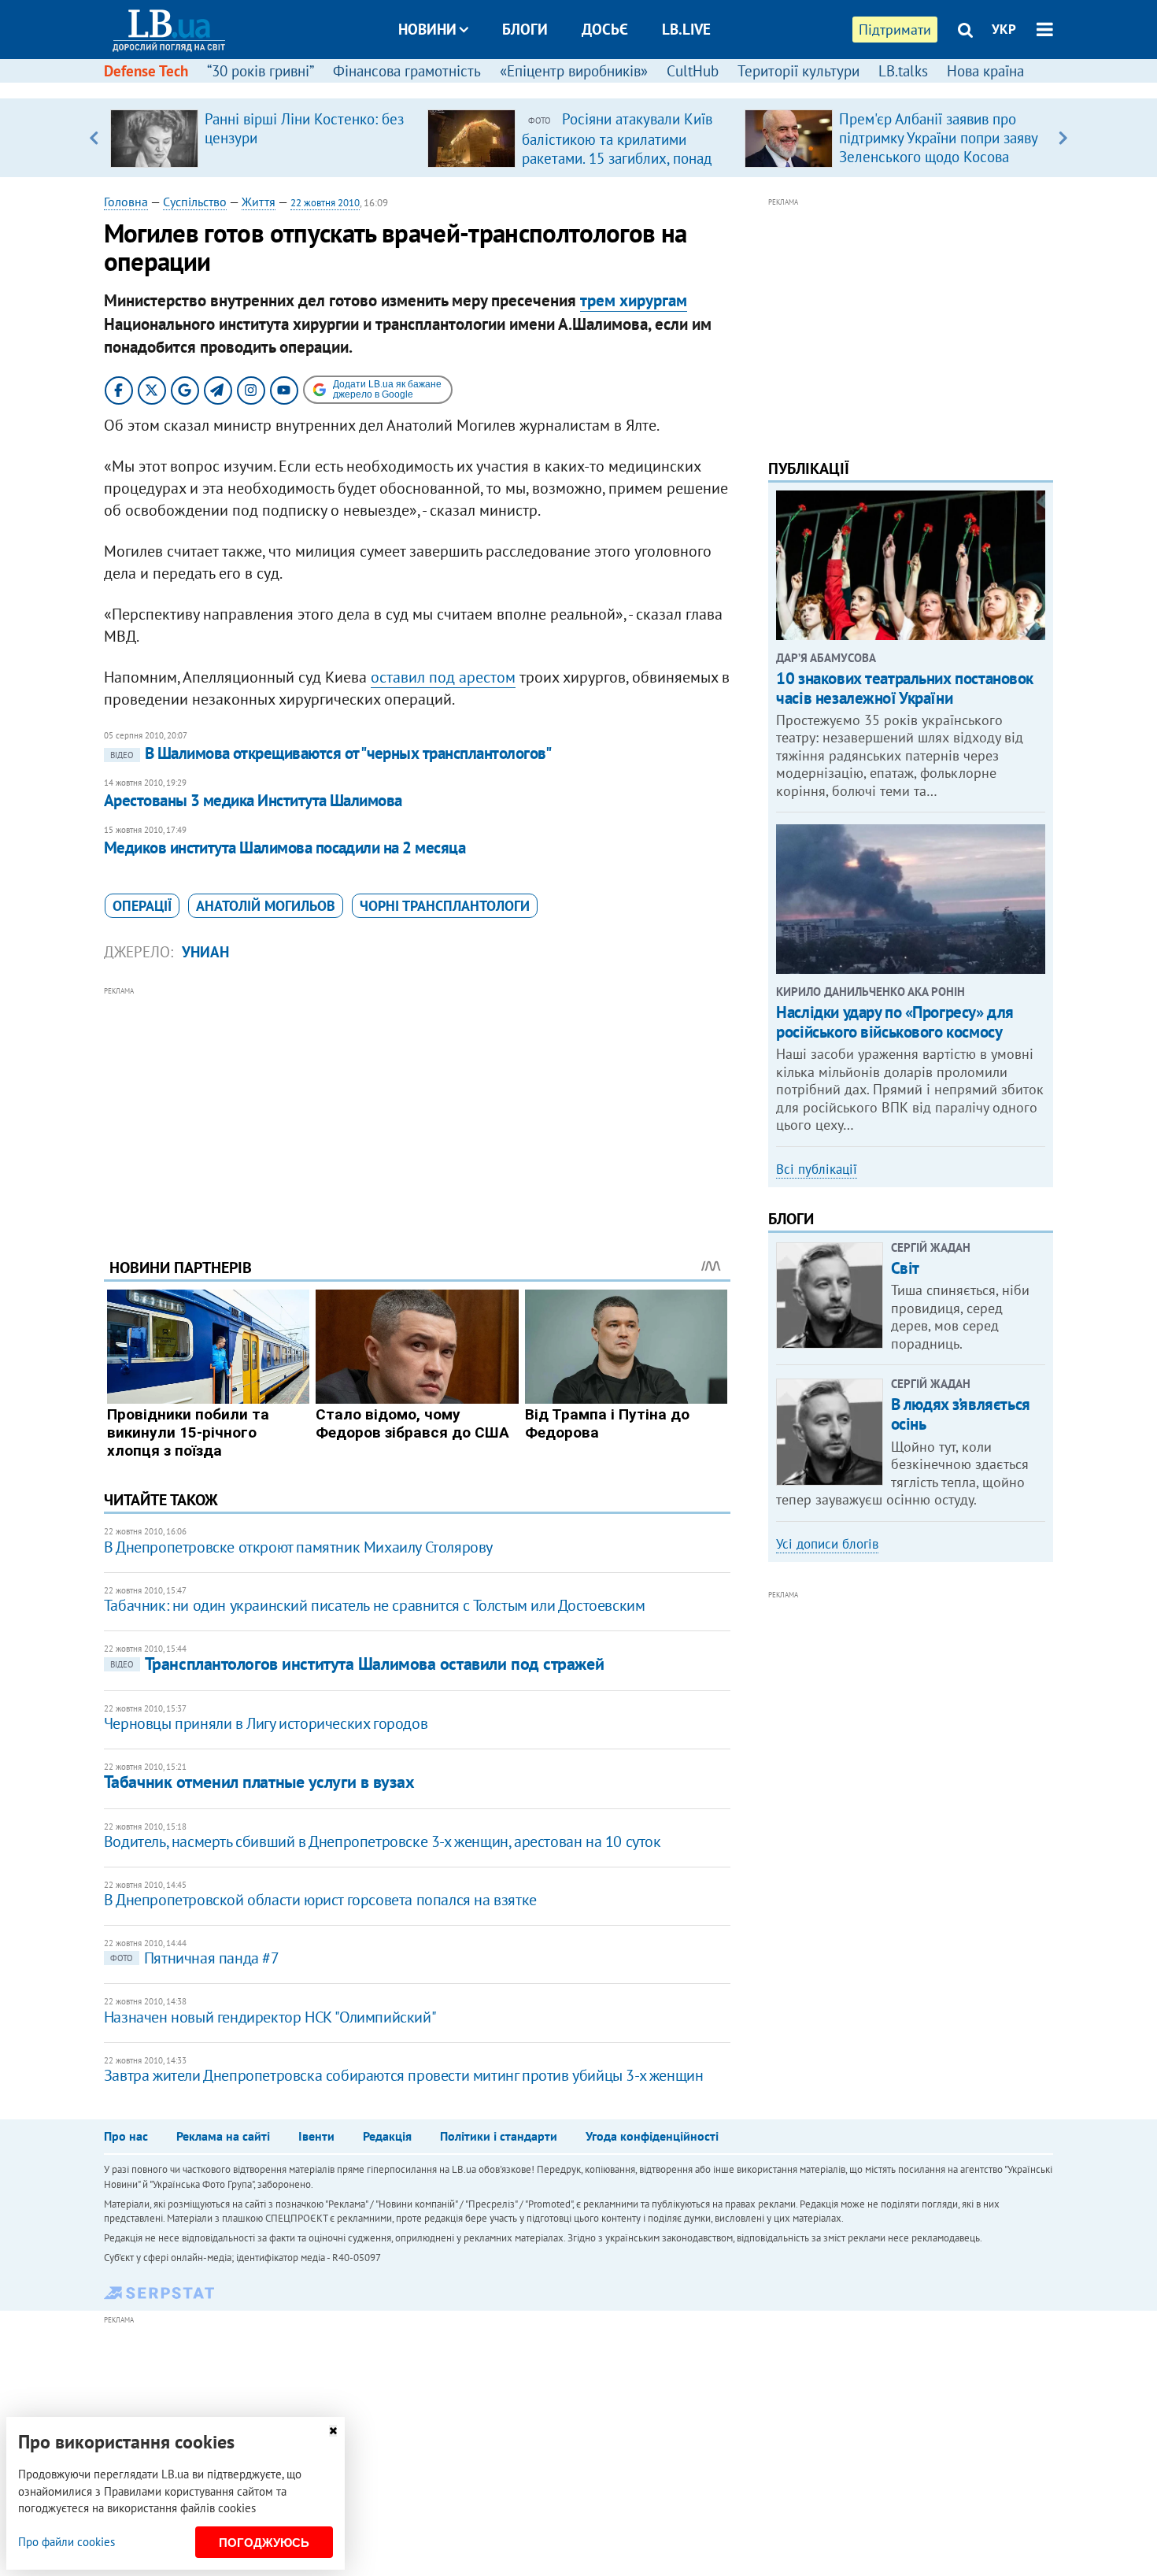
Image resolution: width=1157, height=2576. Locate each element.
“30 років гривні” (261, 71)
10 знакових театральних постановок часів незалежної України (905, 688)
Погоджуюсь (264, 2543)
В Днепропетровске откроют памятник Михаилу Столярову (298, 1547)
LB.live (686, 29)
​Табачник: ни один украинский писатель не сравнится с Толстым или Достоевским (375, 1605)
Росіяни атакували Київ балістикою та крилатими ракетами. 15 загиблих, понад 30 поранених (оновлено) (617, 148)
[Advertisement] (417, 1110)
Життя (259, 202)
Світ (905, 1268)
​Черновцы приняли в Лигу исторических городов (266, 1723)
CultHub (693, 71)
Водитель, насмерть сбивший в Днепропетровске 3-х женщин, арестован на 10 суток (383, 1841)
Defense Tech (146, 71)
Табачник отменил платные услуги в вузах (259, 1782)
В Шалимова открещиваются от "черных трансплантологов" (331, 753)
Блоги (525, 29)
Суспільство (195, 202)
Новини (427, 29)
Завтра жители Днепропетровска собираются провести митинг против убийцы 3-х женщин (404, 2075)
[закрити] (333, 2431)
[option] (262, 138)
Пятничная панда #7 (195, 1958)
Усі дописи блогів (827, 1544)
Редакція (387, 2136)
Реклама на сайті (223, 2136)
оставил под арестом (443, 677)
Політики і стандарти (499, 2136)
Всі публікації (817, 1169)
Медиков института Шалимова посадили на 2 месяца (285, 848)
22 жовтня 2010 (325, 203)
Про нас (126, 2136)
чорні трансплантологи (445, 906)
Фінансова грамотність (407, 71)
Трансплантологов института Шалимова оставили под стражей (357, 1664)
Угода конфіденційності (652, 2136)
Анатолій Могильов (266, 906)
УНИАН (205, 952)
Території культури (798, 71)
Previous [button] (94, 138)
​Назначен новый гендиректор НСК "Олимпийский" (270, 2017)
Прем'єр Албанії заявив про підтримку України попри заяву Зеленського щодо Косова (938, 138)
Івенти (316, 2136)
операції (142, 906)
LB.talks (903, 71)
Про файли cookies (67, 2542)
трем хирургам (634, 300)
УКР (1004, 29)
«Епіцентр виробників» (574, 71)
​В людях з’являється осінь (961, 1414)
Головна (126, 202)
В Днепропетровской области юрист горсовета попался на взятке (320, 1900)
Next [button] (1063, 138)
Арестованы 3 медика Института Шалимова (253, 800)
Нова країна (985, 71)
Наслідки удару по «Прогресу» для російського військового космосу (895, 1022)
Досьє (605, 29)
